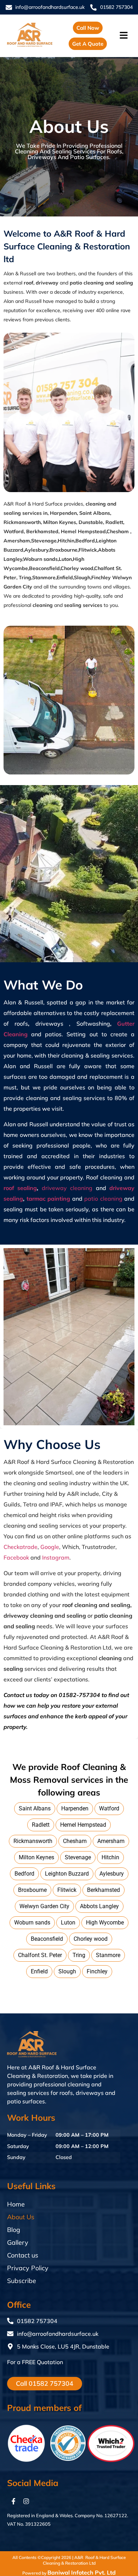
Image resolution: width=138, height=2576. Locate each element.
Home (16, 2204)
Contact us (23, 2255)
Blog (14, 2230)
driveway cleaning (67, 1188)
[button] (125, 36)
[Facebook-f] (13, 2501)
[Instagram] (26, 2501)
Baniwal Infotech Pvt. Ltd (82, 2572)
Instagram (56, 1557)
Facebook (16, 1557)
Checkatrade (21, 1547)
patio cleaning (103, 1199)
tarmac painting (49, 1199)
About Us (21, 2217)
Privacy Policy (28, 2268)
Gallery (18, 2242)
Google (50, 1547)
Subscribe (22, 2281)
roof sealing (20, 1188)
